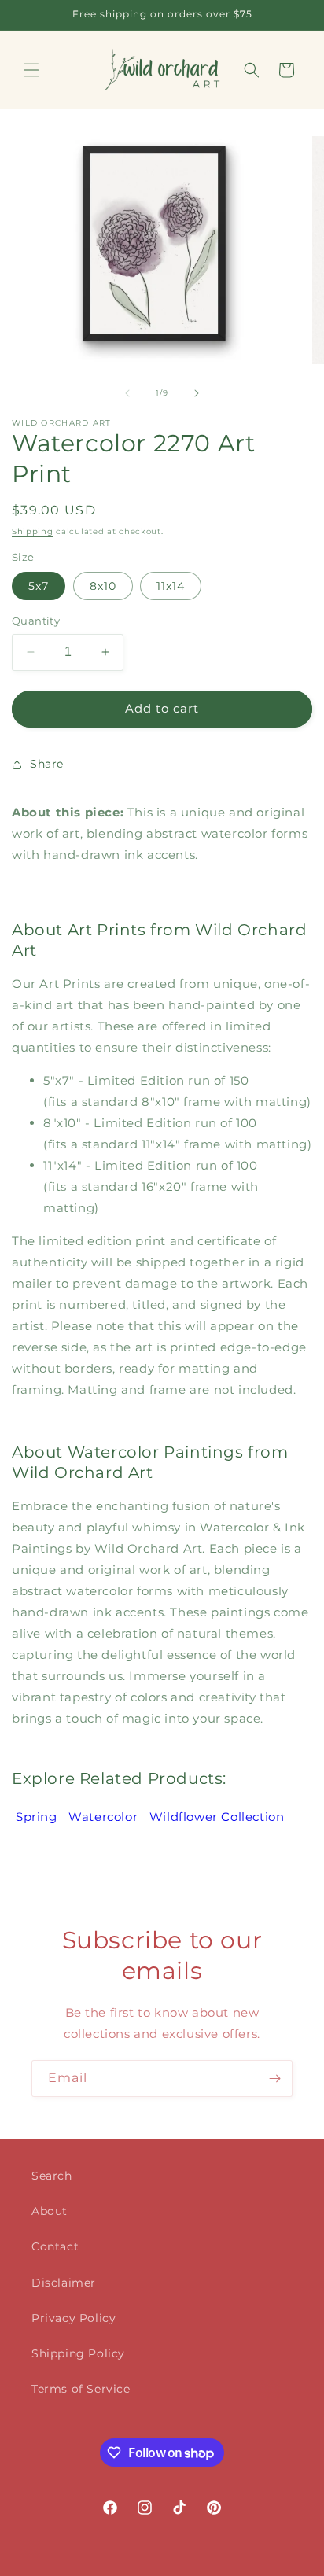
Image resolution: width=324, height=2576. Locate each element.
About (50, 2211)
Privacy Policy (74, 2318)
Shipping (33, 531)
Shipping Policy (78, 2353)
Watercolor (103, 1817)
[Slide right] (197, 393)
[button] (31, 70)
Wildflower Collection (217, 1817)
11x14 (171, 586)
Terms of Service (81, 2389)
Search (52, 2176)
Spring (37, 1817)
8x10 (103, 586)
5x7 (39, 586)
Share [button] (47, 764)
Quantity (36, 621)
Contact (55, 2246)
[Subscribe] (274, 2078)
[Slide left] (127, 393)
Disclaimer (64, 2283)
